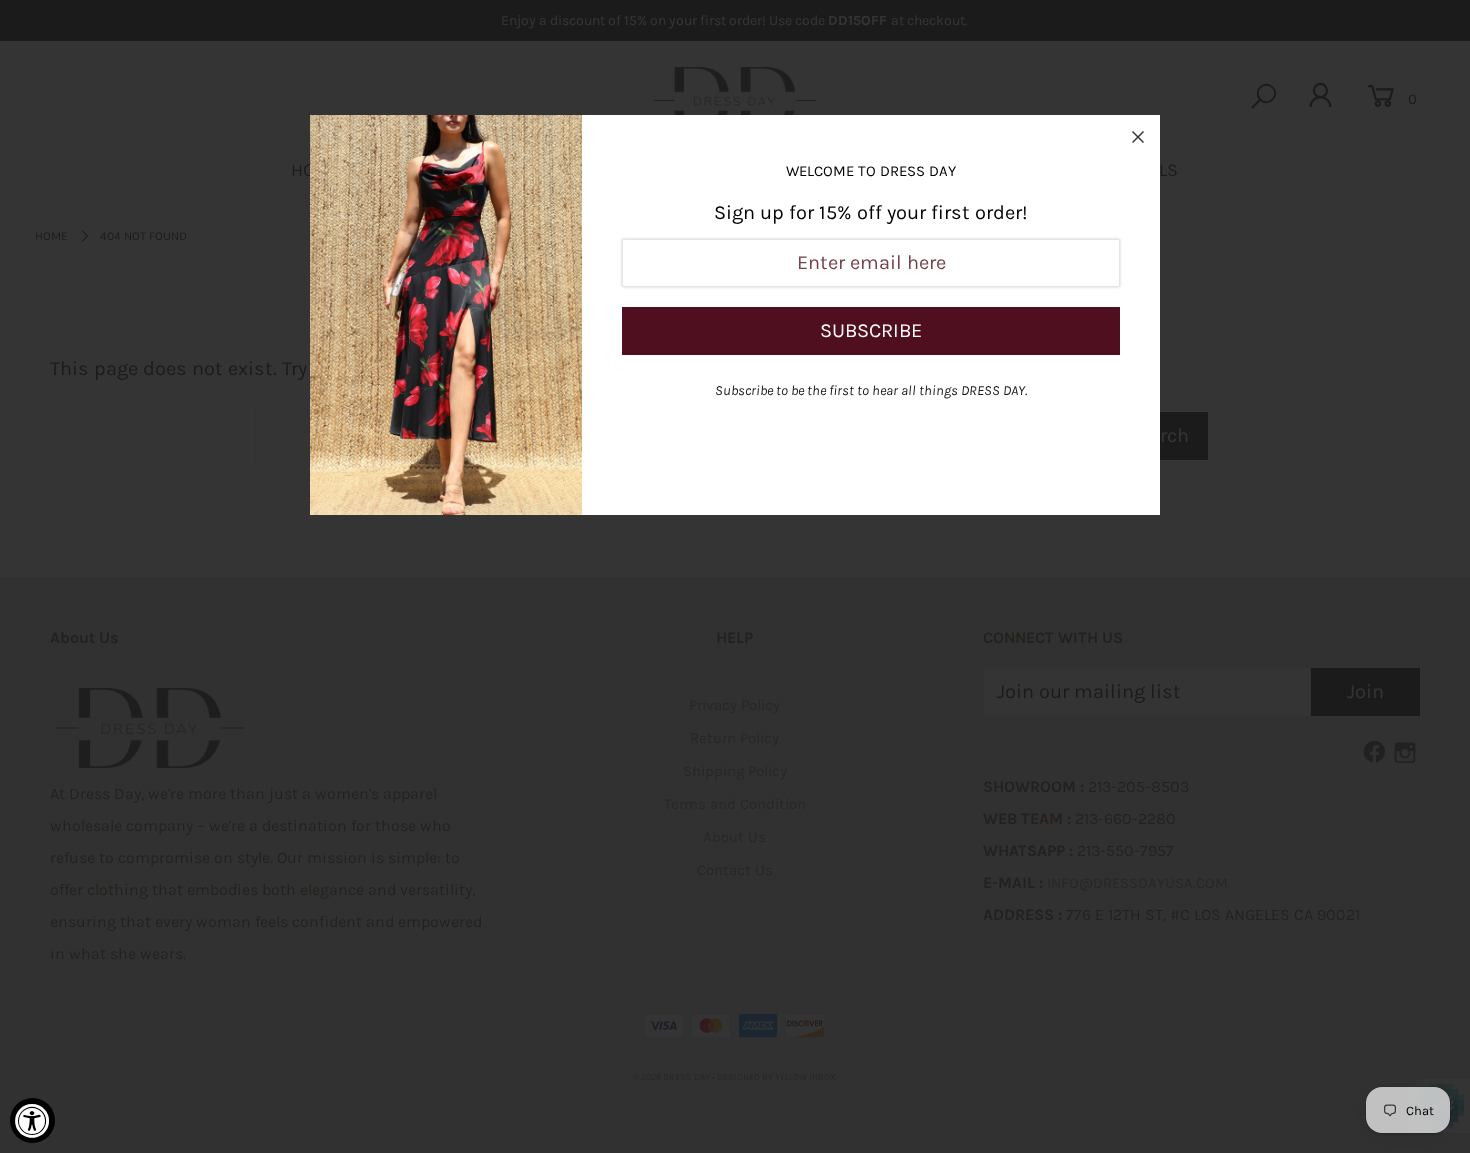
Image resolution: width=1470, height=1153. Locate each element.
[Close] (1138, 137)
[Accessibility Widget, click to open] (32, 1120)
